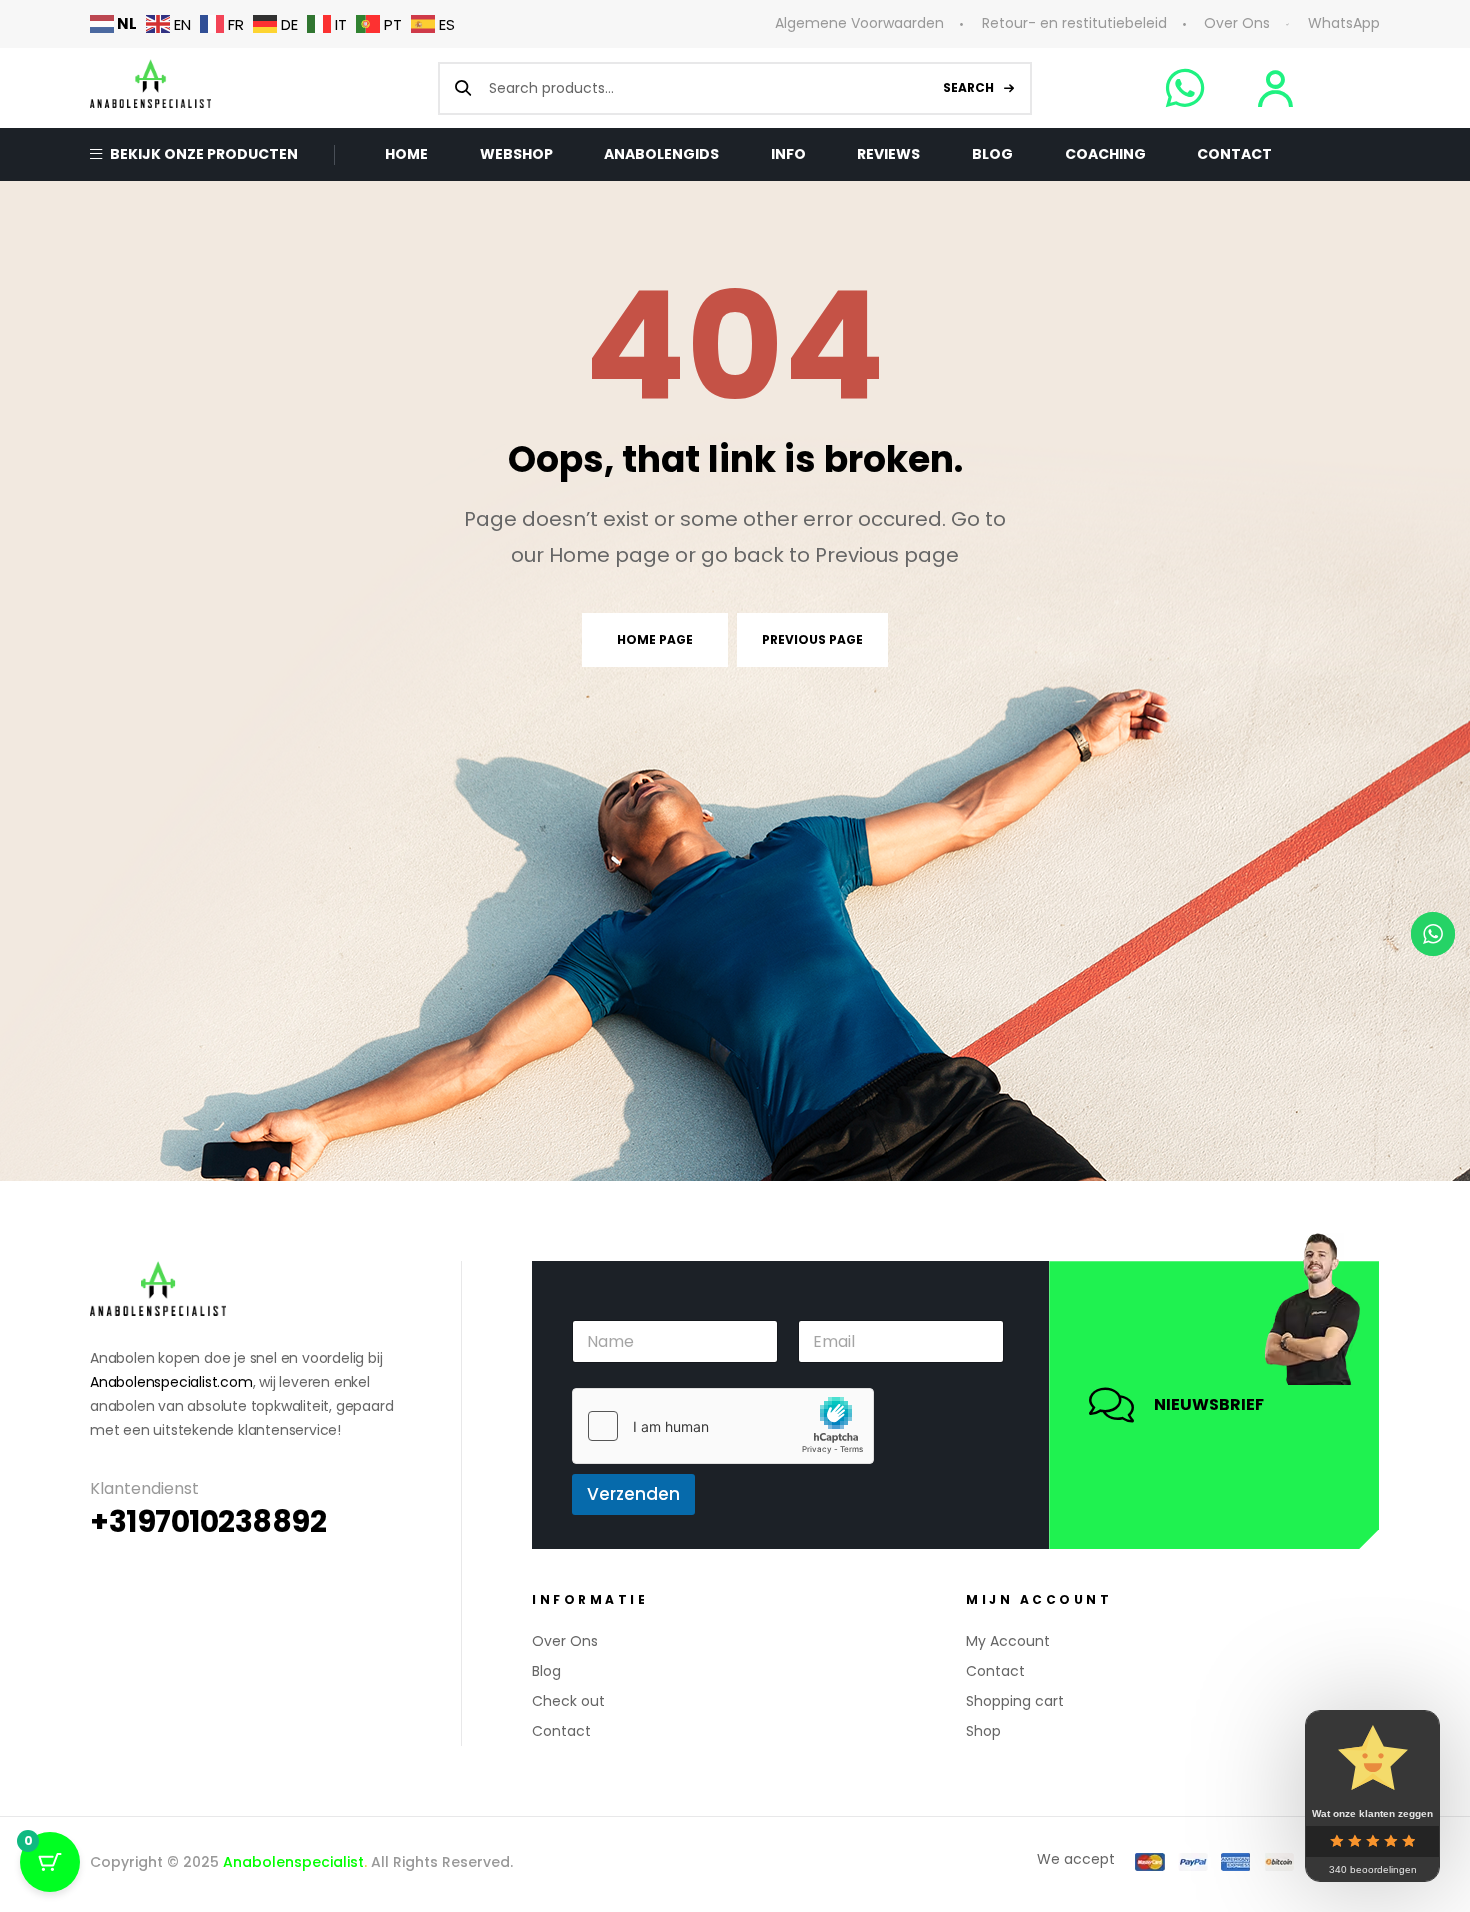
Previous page (812, 639)
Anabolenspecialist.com (171, 1382)
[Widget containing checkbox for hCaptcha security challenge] (723, 1426)
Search (968, 87)
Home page (655, 639)
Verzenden (633, 1494)
